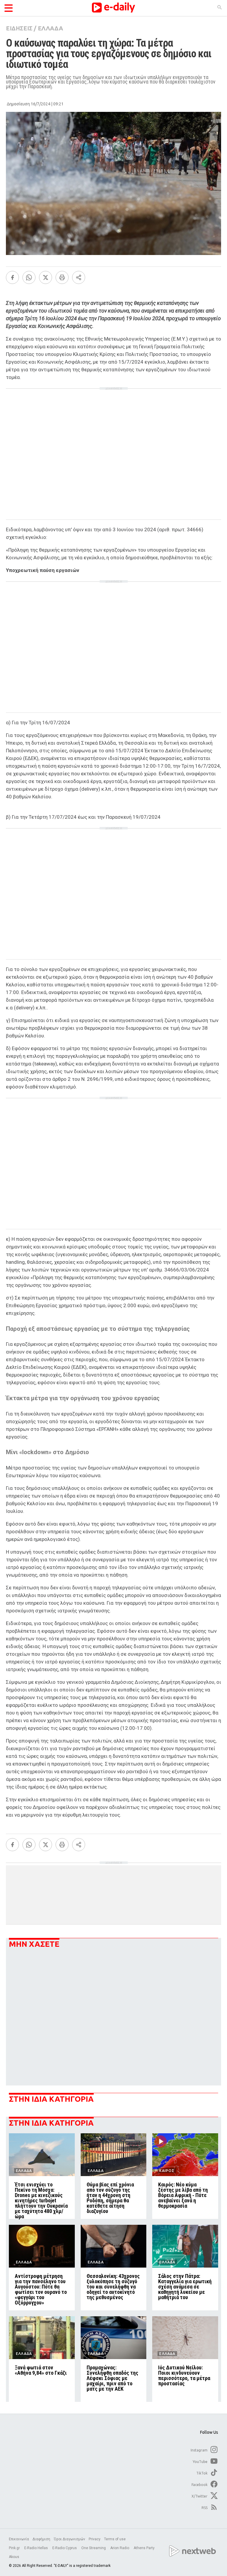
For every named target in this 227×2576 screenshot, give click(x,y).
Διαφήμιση (41, 2539)
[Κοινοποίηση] (79, 277)
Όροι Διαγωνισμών (69, 2539)
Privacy (95, 2539)
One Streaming (94, 2548)
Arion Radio (120, 2548)
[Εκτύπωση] (62, 277)
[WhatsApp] (29, 277)
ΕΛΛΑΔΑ (50, 28)
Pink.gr (15, 2548)
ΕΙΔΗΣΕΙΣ (19, 28)
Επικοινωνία (19, 2539)
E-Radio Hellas (37, 2548)
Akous (14, 2557)
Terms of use (115, 2539)
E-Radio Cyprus (65, 2548)
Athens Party (145, 2548)
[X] (46, 277)
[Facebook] (12, 277)
